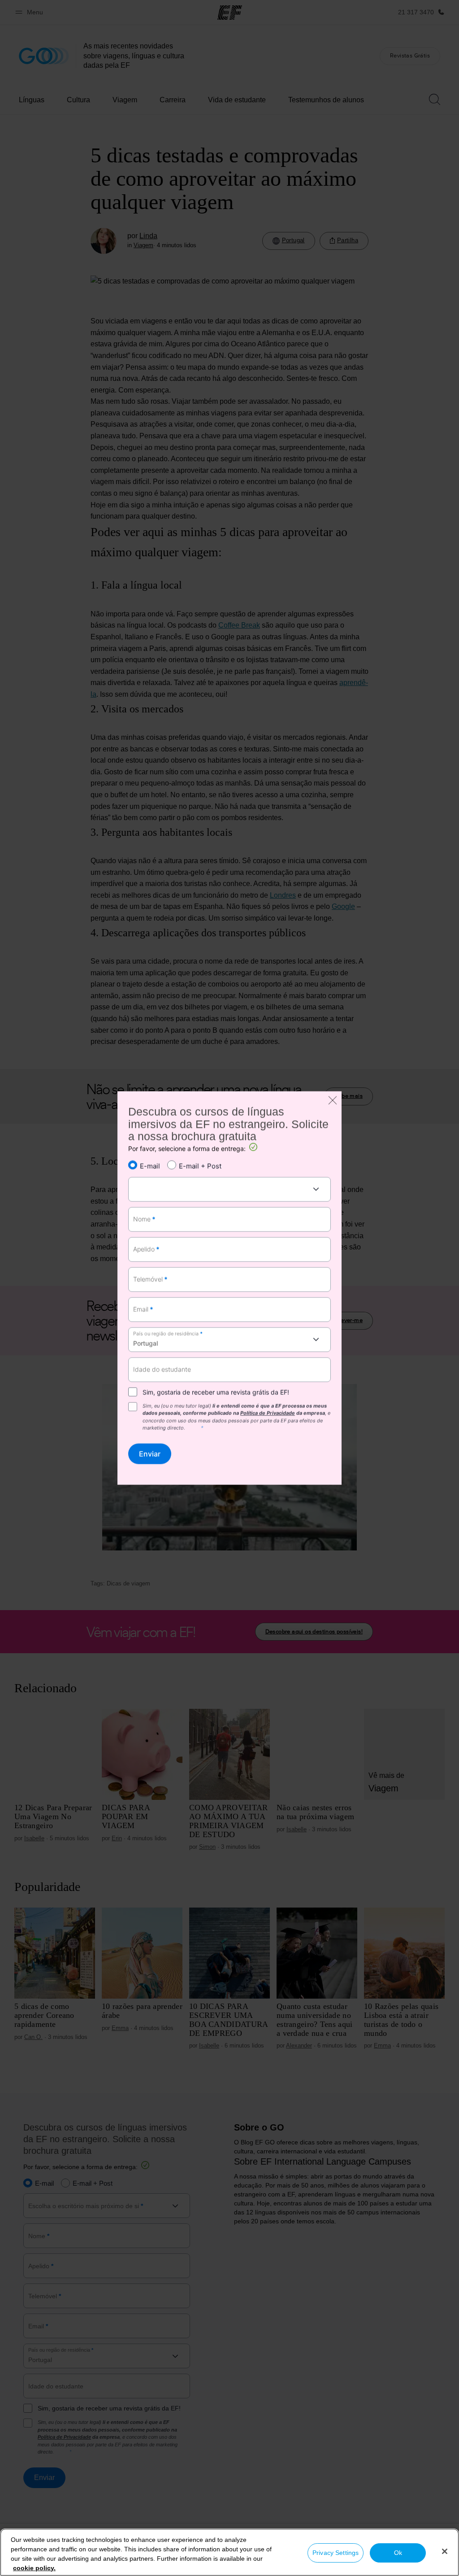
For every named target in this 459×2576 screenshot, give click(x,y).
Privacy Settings (336, 2553)
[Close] (445, 2551)
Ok (398, 2553)
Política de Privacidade (268, 1413)
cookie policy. (34, 2568)
